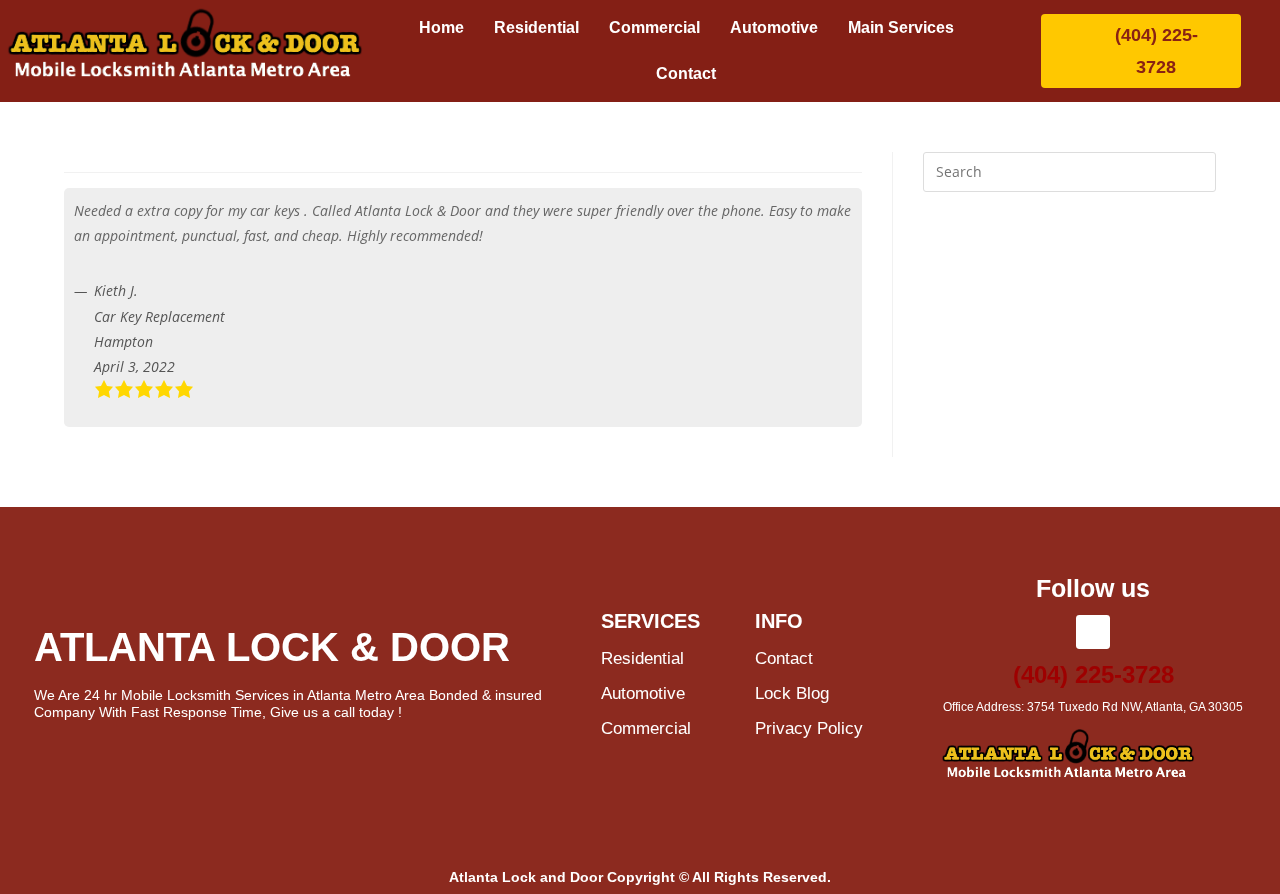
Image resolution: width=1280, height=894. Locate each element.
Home (441, 27)
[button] (906, 28)
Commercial (654, 27)
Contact (686, 73)
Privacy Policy (809, 728)
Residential (536, 27)
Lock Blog (792, 693)
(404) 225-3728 (1093, 674)
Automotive (774, 27)
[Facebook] (1093, 632)
